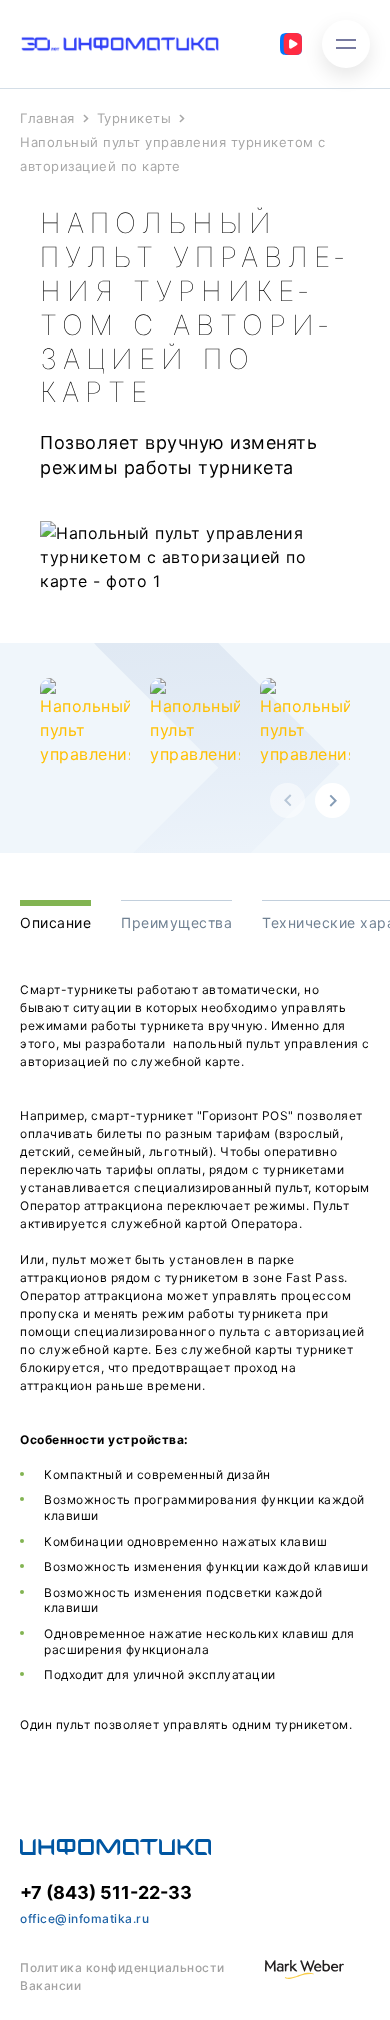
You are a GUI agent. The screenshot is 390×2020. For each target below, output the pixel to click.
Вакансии (50, 1985)
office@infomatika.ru (84, 1918)
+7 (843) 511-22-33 (106, 1892)
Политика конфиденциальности (122, 1967)
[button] (287, 800)
